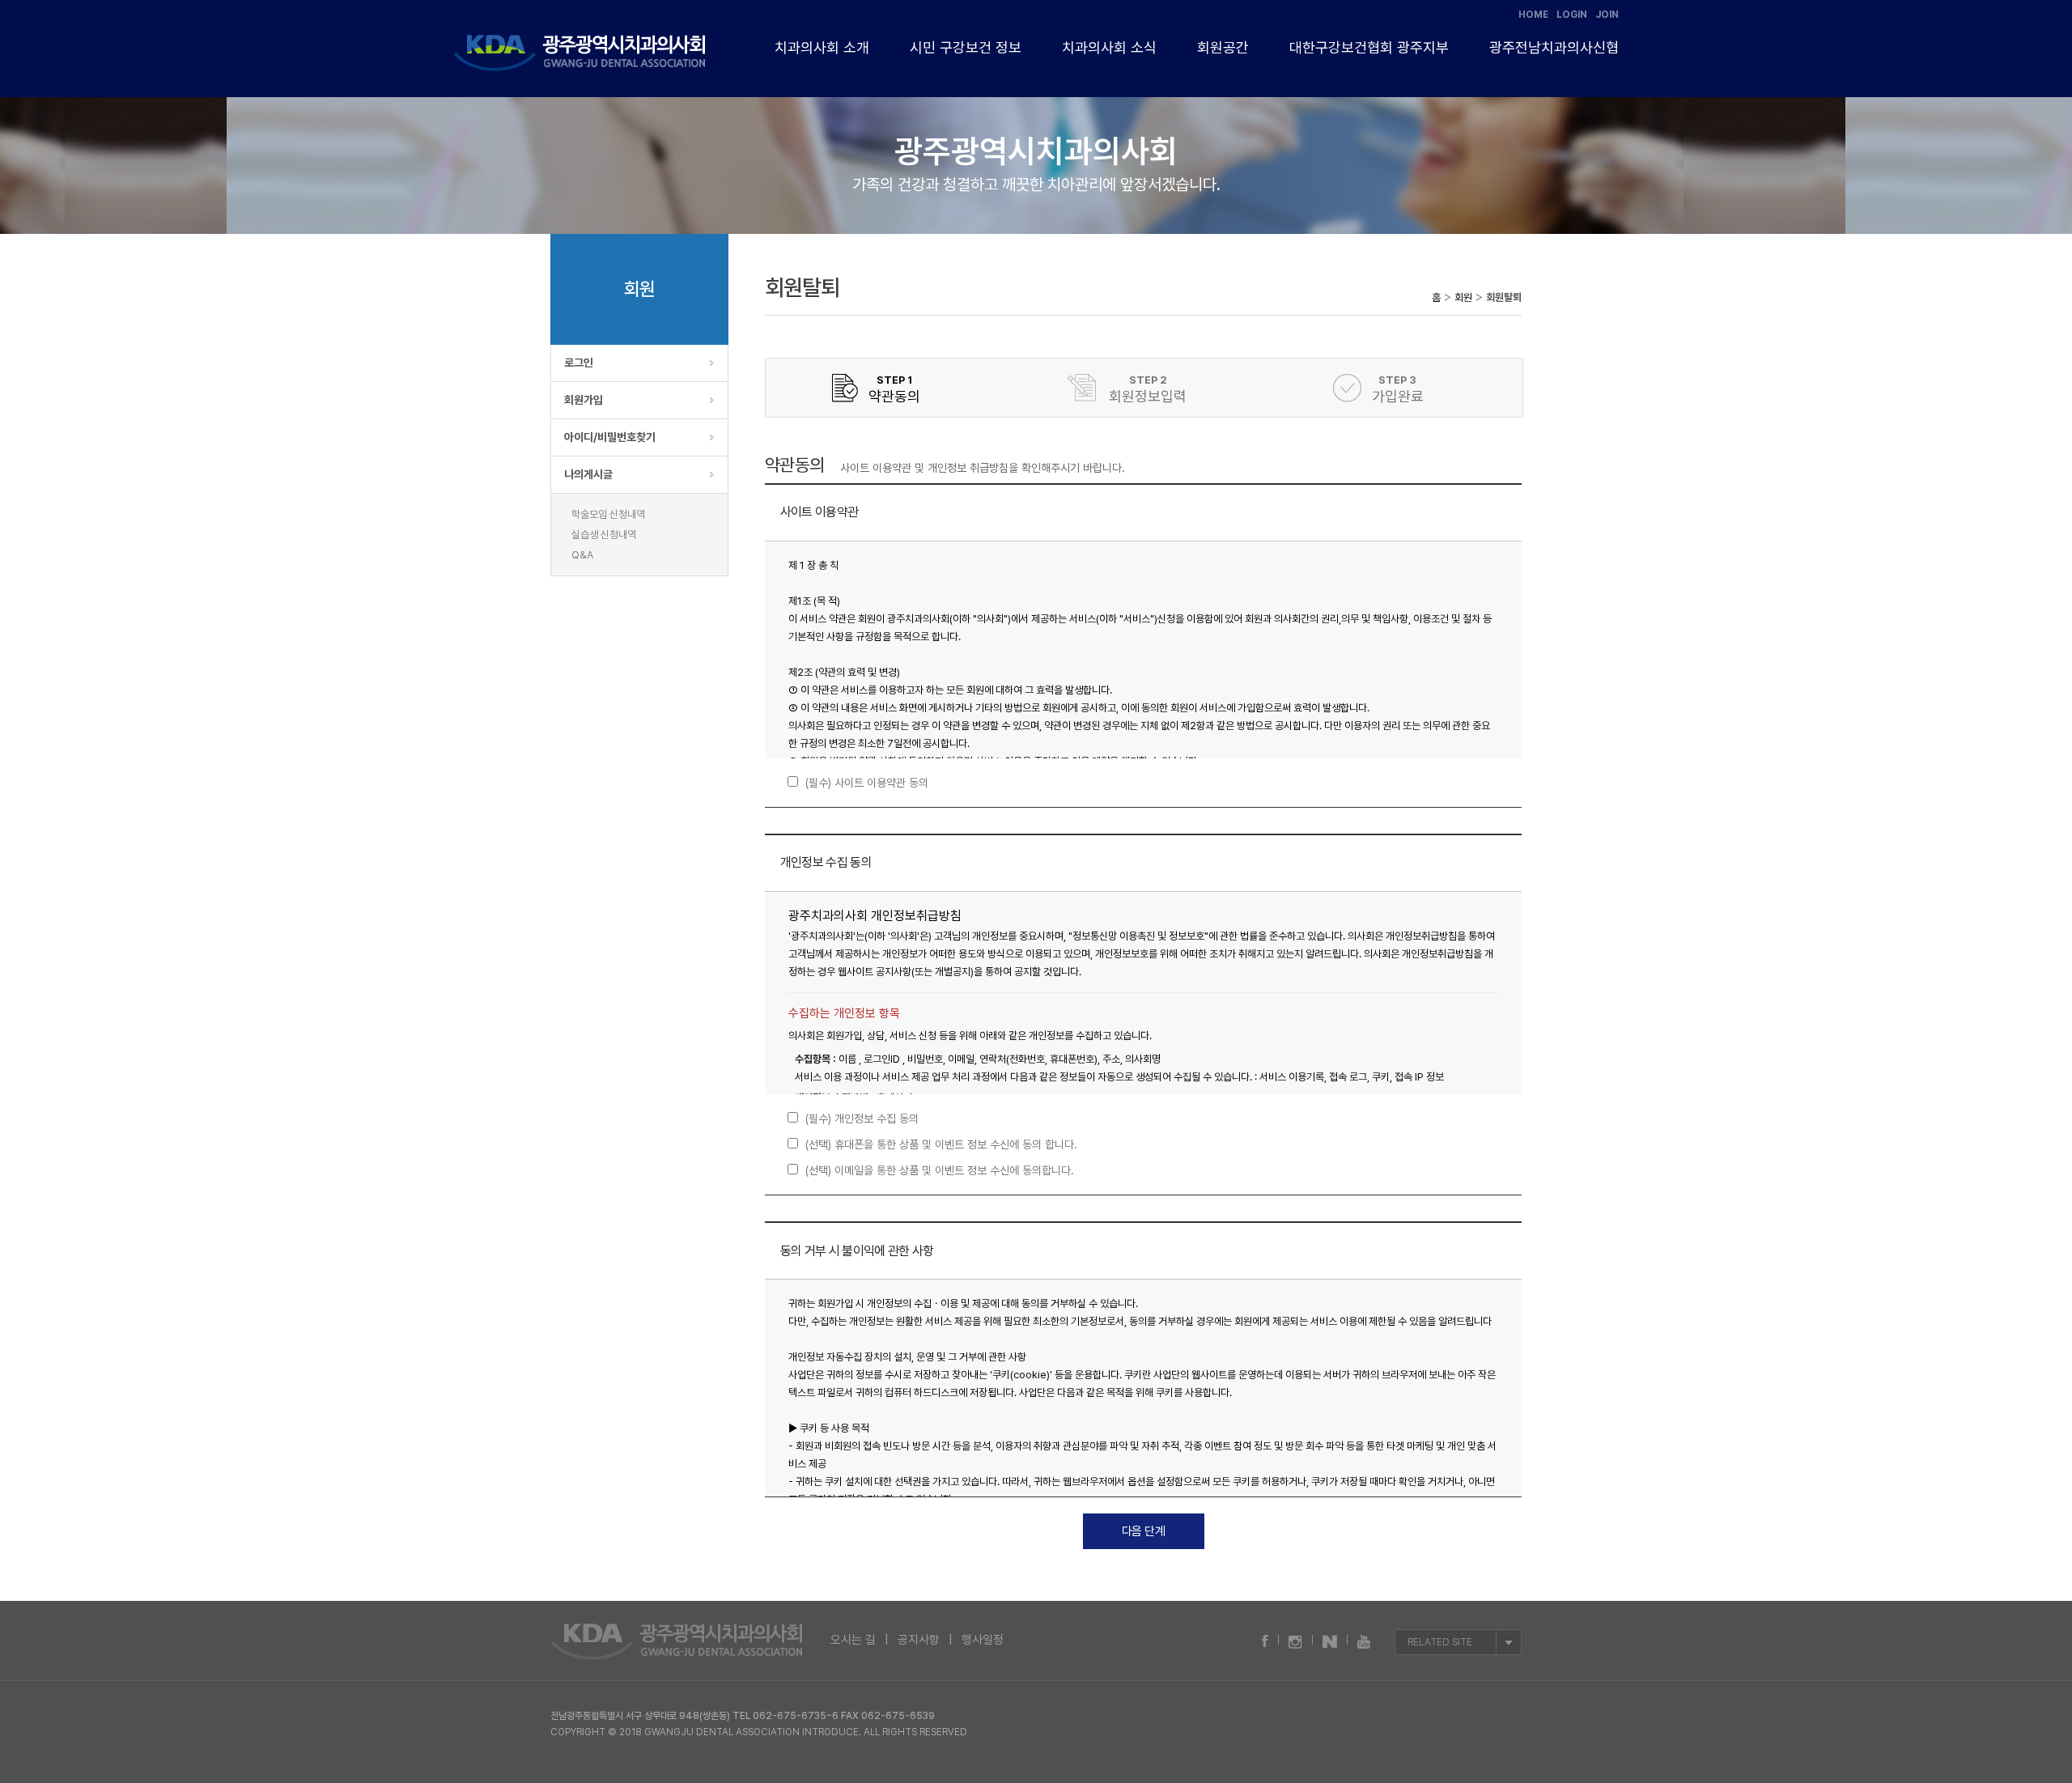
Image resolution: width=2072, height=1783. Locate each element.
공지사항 (919, 1640)
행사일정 (983, 1640)
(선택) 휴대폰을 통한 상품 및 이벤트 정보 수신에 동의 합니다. (941, 1144)
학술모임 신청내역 (608, 514)
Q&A (582, 555)
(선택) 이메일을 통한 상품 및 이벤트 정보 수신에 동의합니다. (940, 1170)
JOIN (1607, 15)
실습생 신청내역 (604, 535)
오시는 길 (853, 1640)
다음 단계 (1144, 1531)
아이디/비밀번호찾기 (610, 437)
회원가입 (584, 400)
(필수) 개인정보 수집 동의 (862, 1119)
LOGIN (1572, 15)
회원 (1463, 297)
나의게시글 (588, 474)
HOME (1533, 15)
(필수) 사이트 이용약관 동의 (867, 783)
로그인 (579, 363)
